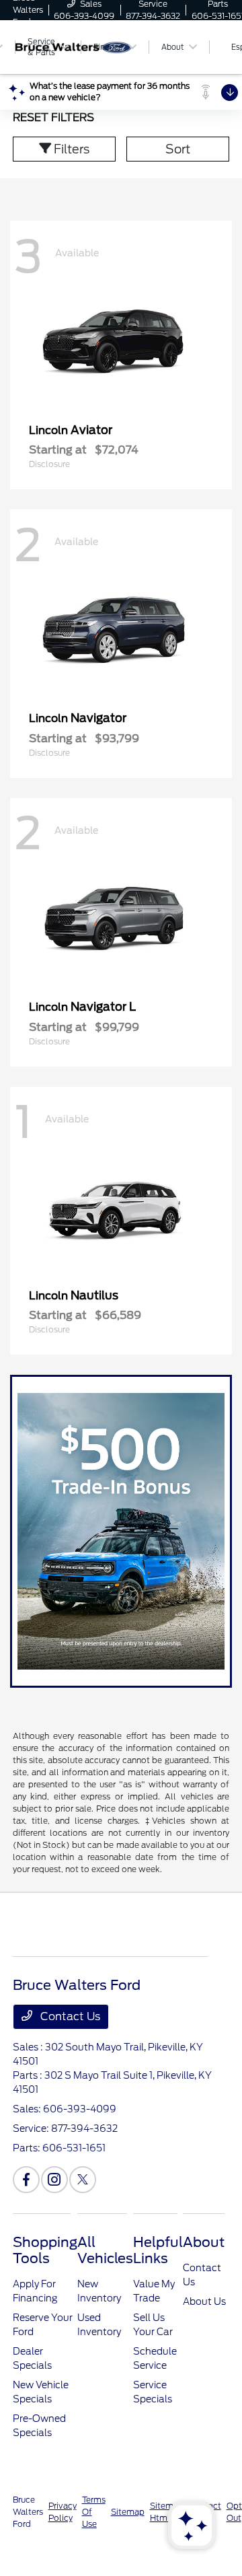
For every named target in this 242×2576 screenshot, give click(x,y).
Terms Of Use (94, 2512)
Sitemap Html (167, 2512)
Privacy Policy (63, 2512)
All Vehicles (105, 2250)
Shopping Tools (45, 2250)
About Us (204, 2301)
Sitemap (128, 2512)
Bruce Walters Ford (28, 2512)
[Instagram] (54, 2180)
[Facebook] (26, 2180)
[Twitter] (83, 2180)
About (204, 2242)
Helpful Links (158, 2250)
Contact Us (69, 2016)
